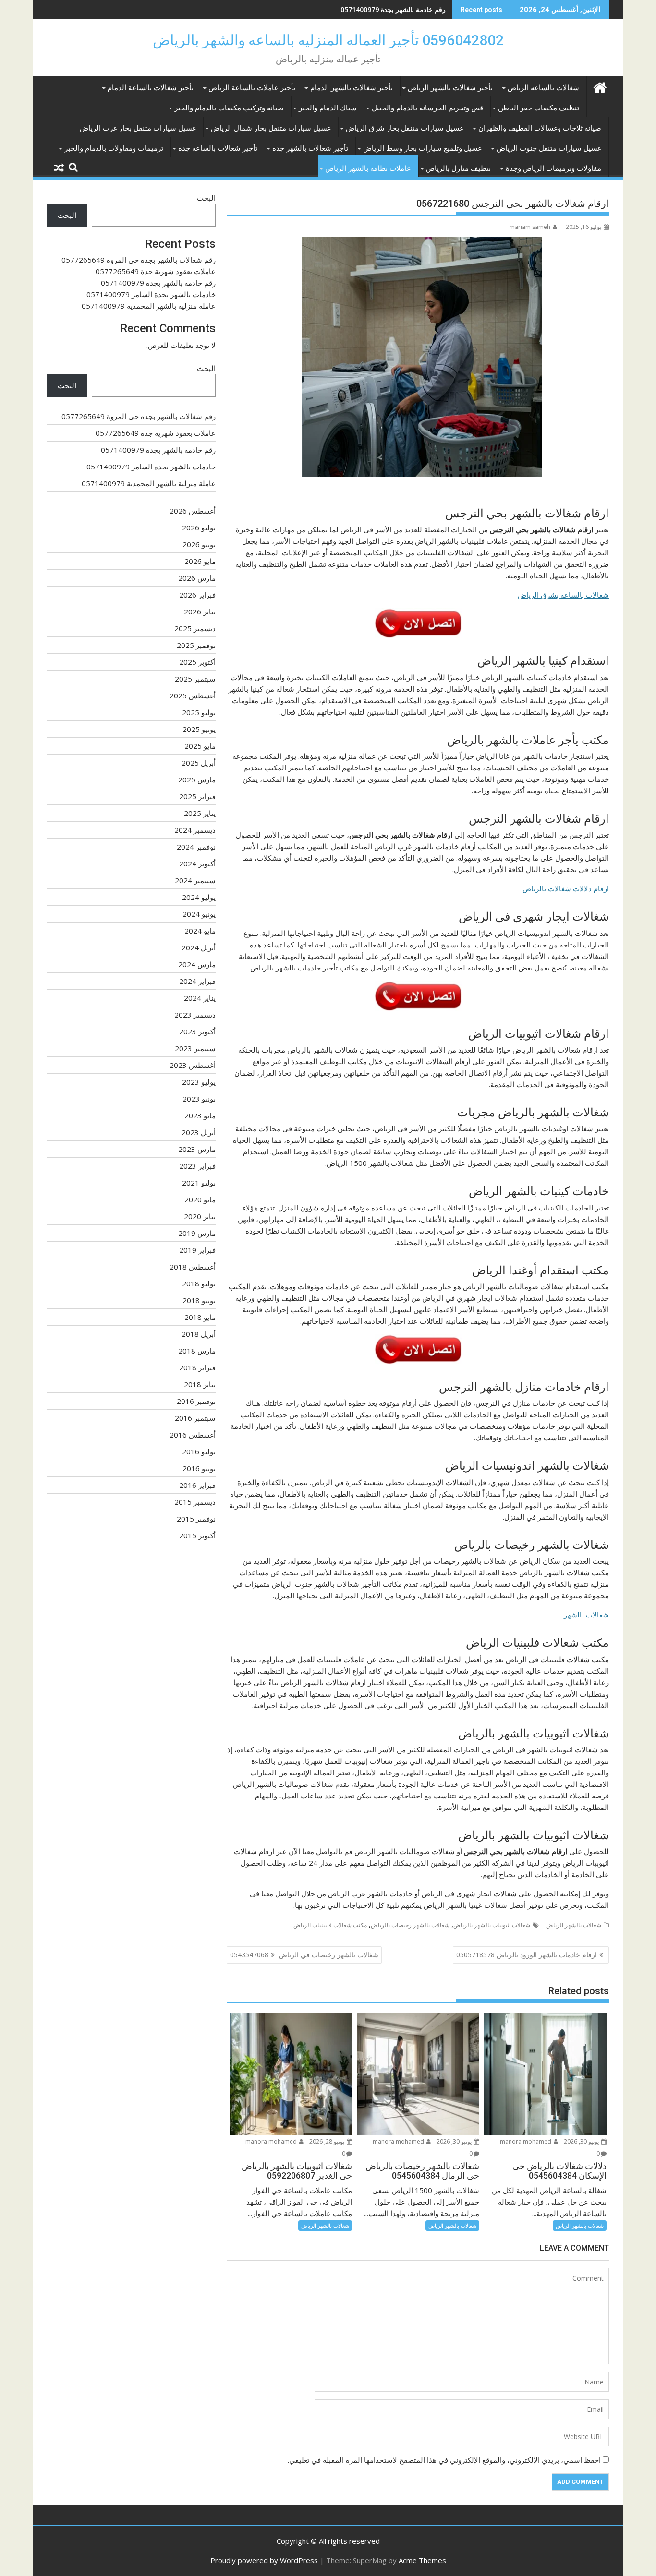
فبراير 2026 (197, 595)
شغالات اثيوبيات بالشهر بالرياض (492, 1925)
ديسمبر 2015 (195, 1502)
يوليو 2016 (199, 1451)
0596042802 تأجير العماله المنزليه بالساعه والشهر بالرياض (328, 40)
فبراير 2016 (197, 1485)
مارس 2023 (197, 1149)
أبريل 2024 (199, 947)
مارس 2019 (197, 1233)
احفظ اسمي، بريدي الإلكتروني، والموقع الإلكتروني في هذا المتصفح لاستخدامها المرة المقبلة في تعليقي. (444, 2460)
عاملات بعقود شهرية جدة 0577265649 (156, 271)
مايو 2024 (200, 931)
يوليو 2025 (199, 712)
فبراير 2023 (197, 1166)
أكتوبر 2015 (197, 1535)
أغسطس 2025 (193, 695)
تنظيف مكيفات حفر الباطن (539, 108)
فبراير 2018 (197, 1367)
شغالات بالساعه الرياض (543, 88)
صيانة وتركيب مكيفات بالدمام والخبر (229, 108)
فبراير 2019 (197, 1250)
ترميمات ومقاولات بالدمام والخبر (114, 148)
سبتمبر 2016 (195, 1418)
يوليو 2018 (199, 1283)
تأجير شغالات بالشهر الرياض (450, 88)
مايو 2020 (200, 1199)
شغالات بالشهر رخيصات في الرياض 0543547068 (304, 1955)
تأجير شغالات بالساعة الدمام (151, 88)
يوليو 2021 (199, 1183)
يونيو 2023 (199, 1099)
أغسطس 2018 (193, 1267)
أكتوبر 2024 (197, 863)
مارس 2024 (197, 964)
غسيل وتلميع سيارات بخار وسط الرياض (422, 148)
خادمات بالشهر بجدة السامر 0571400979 (151, 294)
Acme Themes (422, 2560)
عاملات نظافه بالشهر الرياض (368, 168)
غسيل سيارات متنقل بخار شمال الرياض (271, 128)
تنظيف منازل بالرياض (458, 168)
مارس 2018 (197, 1351)
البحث (206, 198)
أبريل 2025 (199, 763)
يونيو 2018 (199, 1300)
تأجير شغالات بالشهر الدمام (352, 88)
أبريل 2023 (199, 1132)
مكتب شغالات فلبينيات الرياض (330, 1925)
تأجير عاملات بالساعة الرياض (252, 88)
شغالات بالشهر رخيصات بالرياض (410, 1925)
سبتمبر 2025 (195, 679)
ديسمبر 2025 (195, 628)
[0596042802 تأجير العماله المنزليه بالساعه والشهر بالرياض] (600, 86)
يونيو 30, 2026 (582, 2141)
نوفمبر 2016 (196, 1401)
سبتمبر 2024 (195, 880)
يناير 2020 (200, 1216)
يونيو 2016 (199, 1468)
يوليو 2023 (199, 1082)
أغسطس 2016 (193, 1435)
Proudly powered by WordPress (264, 2560)
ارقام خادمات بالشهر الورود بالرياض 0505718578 (527, 1955)
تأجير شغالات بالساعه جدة (218, 148)
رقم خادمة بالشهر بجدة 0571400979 (393, 9)
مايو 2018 (200, 1317)
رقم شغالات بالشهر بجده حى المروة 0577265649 (139, 260)
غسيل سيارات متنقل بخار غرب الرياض (138, 128)
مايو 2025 (200, 746)
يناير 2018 (200, 1384)
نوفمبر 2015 (196, 1519)
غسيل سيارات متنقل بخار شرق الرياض (405, 128)
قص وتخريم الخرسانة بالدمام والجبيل (427, 108)
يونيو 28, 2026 (328, 2141)
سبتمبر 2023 (195, 1048)
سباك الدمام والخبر (328, 108)
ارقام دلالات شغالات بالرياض (566, 888)
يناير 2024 (200, 998)
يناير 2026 (200, 611)
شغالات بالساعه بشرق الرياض (563, 595)
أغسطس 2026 (193, 511)
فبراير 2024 (197, 981)
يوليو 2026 (199, 527)
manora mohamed (526, 2141)
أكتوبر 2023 (197, 1031)
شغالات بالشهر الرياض (574, 1925)
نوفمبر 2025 (196, 645)
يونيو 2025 (199, 729)
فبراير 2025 (197, 796)
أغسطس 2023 (193, 1065)
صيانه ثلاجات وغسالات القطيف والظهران (540, 128)
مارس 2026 (197, 578)
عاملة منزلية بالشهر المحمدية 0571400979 (149, 306)
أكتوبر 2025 (197, 662)
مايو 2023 (200, 1115)
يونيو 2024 (199, 914)
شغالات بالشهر (586, 1615)
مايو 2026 (200, 561)
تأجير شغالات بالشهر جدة (310, 148)
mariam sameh (530, 227)
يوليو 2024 (199, 897)
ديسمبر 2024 (195, 830)
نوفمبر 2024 (196, 847)
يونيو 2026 (199, 544)
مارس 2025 (197, 779)
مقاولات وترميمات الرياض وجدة (553, 168)
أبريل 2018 (199, 1334)
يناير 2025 (200, 813)
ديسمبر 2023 (195, 1015)
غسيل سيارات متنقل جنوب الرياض (549, 148)
